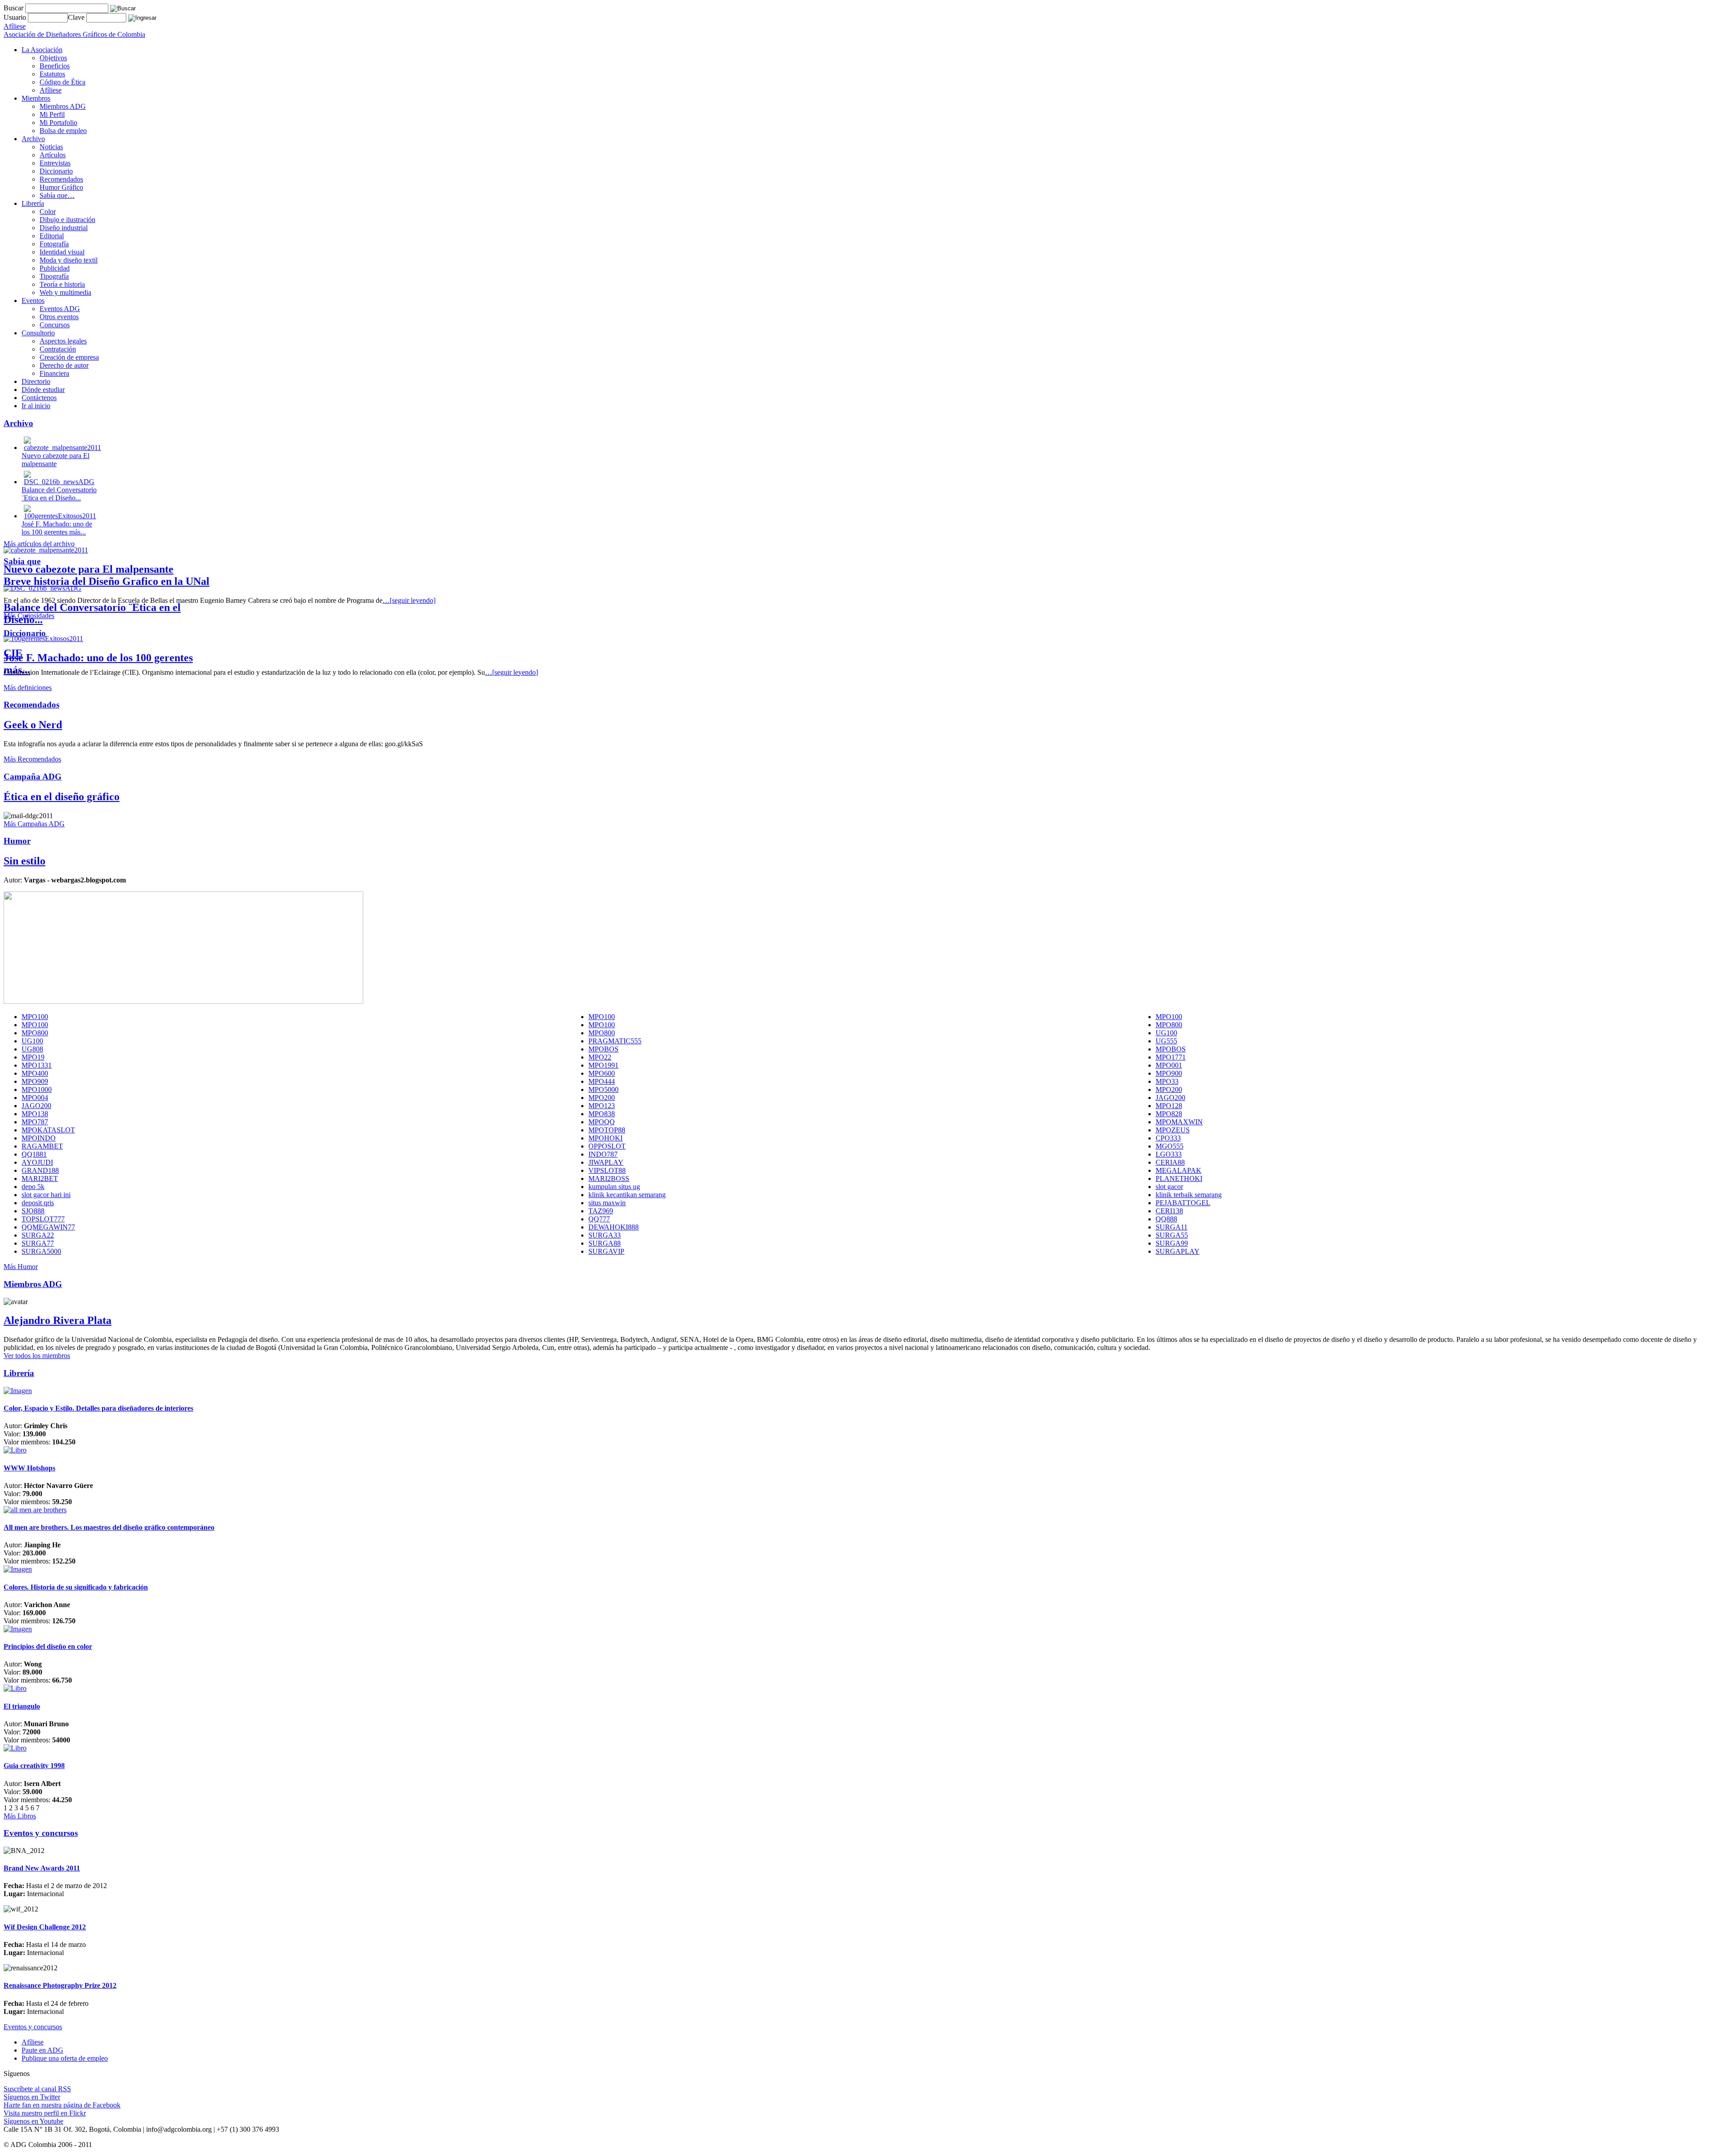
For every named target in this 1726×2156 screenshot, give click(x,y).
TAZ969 (601, 1211)
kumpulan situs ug (614, 1187)
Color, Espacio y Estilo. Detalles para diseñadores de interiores (98, 1408)
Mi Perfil (52, 114)
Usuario (16, 17)
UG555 (1166, 1041)
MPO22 (600, 1057)
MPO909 (35, 1081)
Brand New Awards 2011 (42, 1868)
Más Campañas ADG (34, 824)
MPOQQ (602, 1122)
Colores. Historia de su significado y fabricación (76, 1587)
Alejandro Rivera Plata (58, 1320)
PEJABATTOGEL (1183, 1203)
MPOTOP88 (607, 1130)
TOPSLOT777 (43, 1219)
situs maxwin (607, 1203)
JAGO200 (1170, 1098)
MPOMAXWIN (1179, 1122)
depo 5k (33, 1187)
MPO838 (602, 1114)
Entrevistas (55, 163)
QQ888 (1166, 1219)
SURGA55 (1172, 1235)
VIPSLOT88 (607, 1170)
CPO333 (1168, 1138)
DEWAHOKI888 (614, 1227)
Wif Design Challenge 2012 (45, 1927)
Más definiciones (28, 688)
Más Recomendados (32, 759)
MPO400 (35, 1073)
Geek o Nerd (33, 725)
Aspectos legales (63, 341)
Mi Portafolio (58, 122)
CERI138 (1169, 1211)
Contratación (58, 349)
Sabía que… (57, 195)
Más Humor (21, 1267)
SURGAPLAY (1178, 1251)
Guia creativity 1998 (34, 1766)
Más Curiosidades (29, 616)
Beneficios (55, 66)
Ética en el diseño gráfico (62, 797)
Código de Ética (62, 82)
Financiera (54, 373)
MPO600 (602, 1073)
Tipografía (54, 276)
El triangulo (22, 1706)
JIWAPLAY (606, 1162)
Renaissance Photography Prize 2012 (60, 1985)
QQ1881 (34, 1154)
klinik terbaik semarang (1189, 1195)
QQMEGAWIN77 (48, 1227)
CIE (13, 653)
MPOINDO (39, 1138)
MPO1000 (37, 1089)
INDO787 (603, 1154)
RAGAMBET (42, 1146)
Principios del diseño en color (48, 1646)
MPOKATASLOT (48, 1130)
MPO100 (35, 1017)
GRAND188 (40, 1170)
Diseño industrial (64, 228)
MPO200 (1169, 1089)
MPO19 (33, 1057)
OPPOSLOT (607, 1146)
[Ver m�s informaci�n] (18, 1391)
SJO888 (33, 1211)
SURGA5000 (41, 1251)
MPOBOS (603, 1049)
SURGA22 (38, 1235)
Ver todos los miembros (37, 1356)
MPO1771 (1171, 1057)
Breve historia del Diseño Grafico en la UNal (107, 581)
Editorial (52, 236)
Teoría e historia (62, 284)
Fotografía (54, 244)
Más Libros (20, 1816)
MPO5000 (603, 1089)
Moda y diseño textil (69, 260)
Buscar (13, 8)
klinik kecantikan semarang (627, 1195)
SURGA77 (38, 1243)
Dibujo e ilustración (67, 220)
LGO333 (1169, 1154)
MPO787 (35, 1122)
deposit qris (38, 1203)
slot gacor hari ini (46, 1195)
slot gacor (1169, 1187)
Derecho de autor (64, 365)
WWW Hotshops (29, 1468)
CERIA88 (1170, 1162)
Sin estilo (24, 861)
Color (48, 212)
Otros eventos (59, 317)
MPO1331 (37, 1065)
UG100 (1166, 1033)
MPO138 (35, 1114)
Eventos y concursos (33, 2027)
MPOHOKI (605, 1138)
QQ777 (599, 1219)
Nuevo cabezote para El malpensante (89, 569)
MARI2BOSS (609, 1178)
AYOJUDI (37, 1162)
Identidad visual (62, 252)
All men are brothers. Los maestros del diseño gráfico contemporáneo (109, 1527)
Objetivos (53, 58)
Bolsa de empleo (63, 131)
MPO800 (1169, 1025)
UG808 (32, 1049)
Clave (77, 17)
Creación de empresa (69, 357)
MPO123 (602, 1106)
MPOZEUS (1173, 1130)
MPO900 (1169, 1073)
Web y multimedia (65, 292)
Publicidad (55, 268)
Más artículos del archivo (39, 544)
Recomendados (61, 179)
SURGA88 (605, 1243)
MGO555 (1170, 1146)
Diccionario (56, 171)
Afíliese (51, 90)
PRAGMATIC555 (615, 1041)
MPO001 (1169, 1065)
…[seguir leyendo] (409, 600)
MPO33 (1167, 1081)
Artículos (53, 155)
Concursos (55, 325)
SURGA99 (1172, 1243)
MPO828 (1169, 1114)
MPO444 (602, 1081)
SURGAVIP (606, 1251)
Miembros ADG (63, 106)
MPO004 (35, 1098)
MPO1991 (603, 1065)
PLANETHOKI (1179, 1178)
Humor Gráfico (61, 187)
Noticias (51, 147)
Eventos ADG (60, 309)
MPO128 (1169, 1106)
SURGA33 (605, 1235)
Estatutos (52, 74)
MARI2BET (40, 1178)
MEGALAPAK (1179, 1170)
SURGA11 (1172, 1227)
